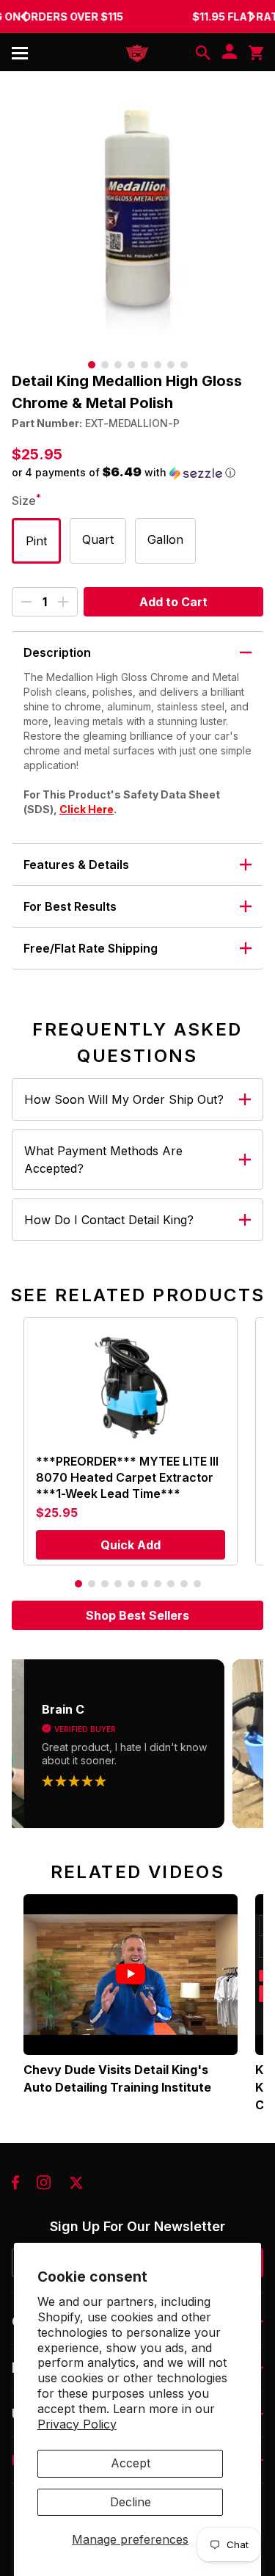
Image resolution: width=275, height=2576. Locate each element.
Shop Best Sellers (137, 1615)
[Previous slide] (23, 16)
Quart (98, 539)
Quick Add (131, 1545)
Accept (131, 2463)
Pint (36, 541)
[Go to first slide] (252, 16)
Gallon (165, 539)
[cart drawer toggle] (256, 53)
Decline (131, 2502)
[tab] (92, 365)
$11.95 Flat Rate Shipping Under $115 (138, 17)
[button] (137, 473)
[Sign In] (230, 53)
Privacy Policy (77, 2424)
